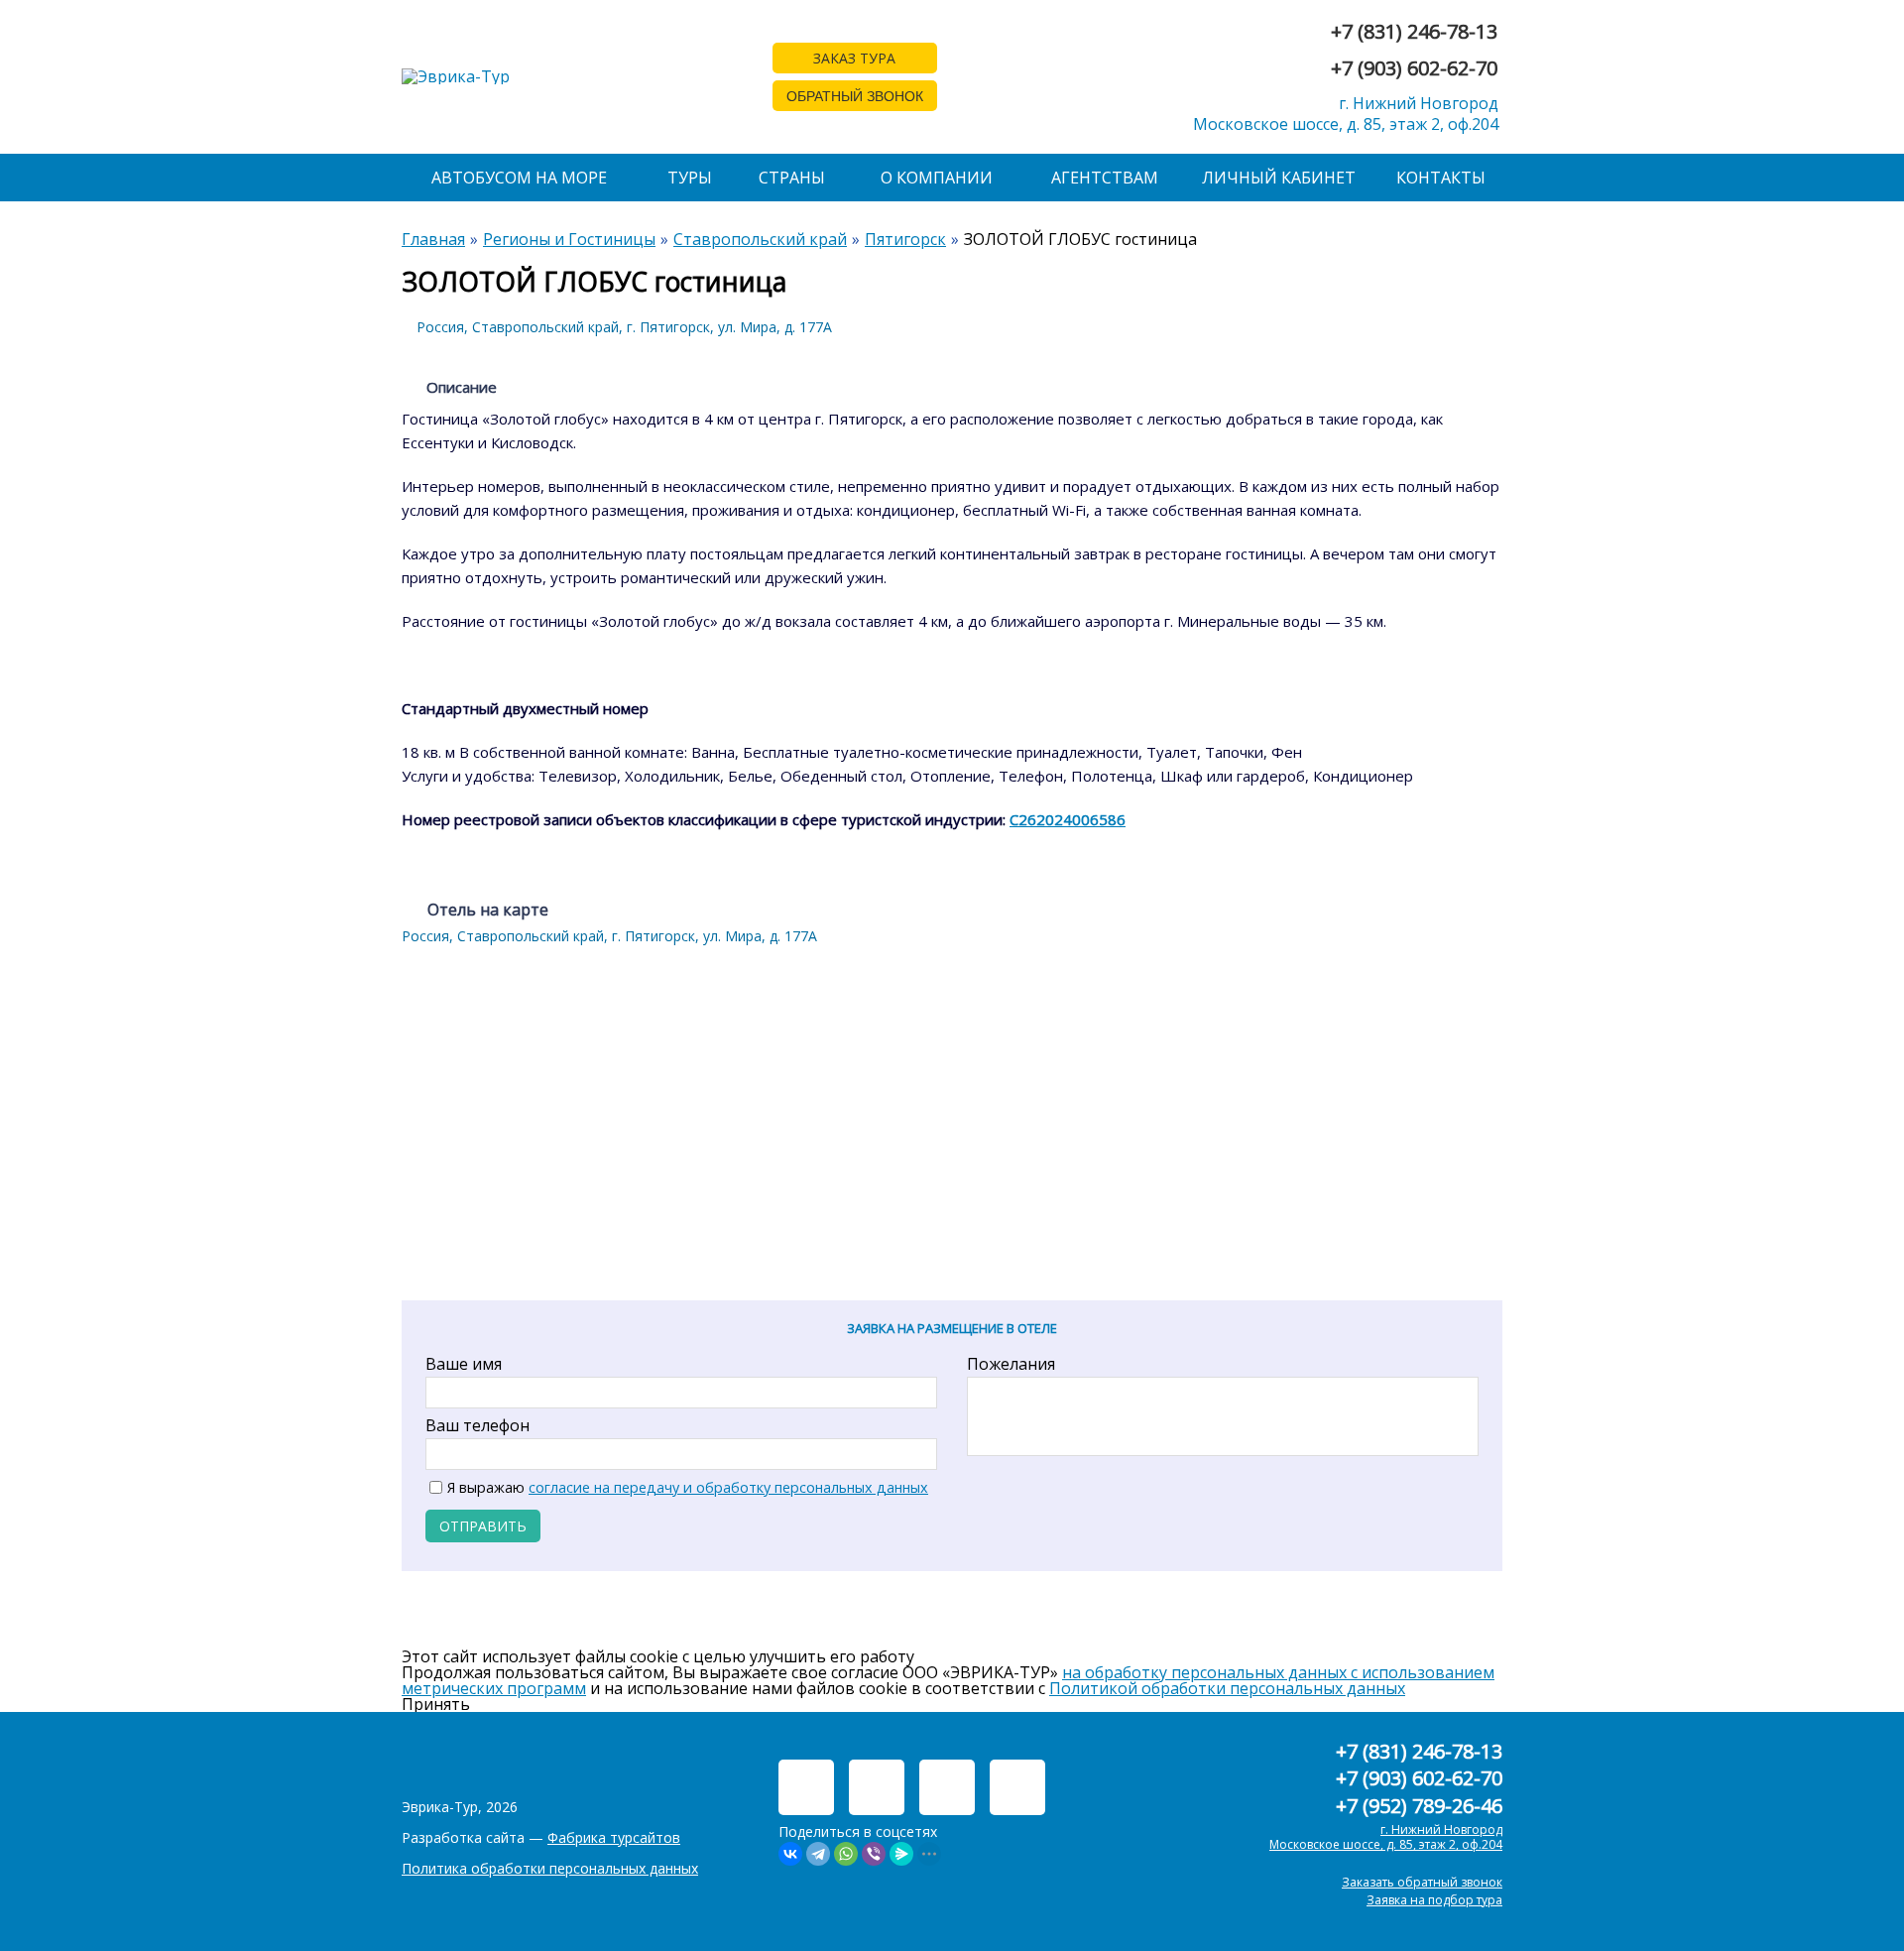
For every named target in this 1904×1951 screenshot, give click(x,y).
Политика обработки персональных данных (550, 1868)
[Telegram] (818, 1854)
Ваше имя (464, 1364)
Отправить (483, 1526)
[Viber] (874, 1854)
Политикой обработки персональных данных (1227, 1688)
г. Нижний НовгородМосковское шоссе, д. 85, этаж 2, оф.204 (1346, 114)
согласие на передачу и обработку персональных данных (728, 1487)
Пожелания (1011, 1364)
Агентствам (1105, 178)
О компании (937, 178)
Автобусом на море (519, 178)
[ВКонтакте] (790, 1854)
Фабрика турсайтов (614, 1837)
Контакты (1441, 178)
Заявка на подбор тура (1434, 1900)
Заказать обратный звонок (1422, 1882)
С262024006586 (1068, 819)
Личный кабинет (1279, 178)
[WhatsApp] (846, 1854)
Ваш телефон (477, 1425)
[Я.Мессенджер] (901, 1854)
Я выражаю (688, 1487)
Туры (690, 178)
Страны (792, 178)
